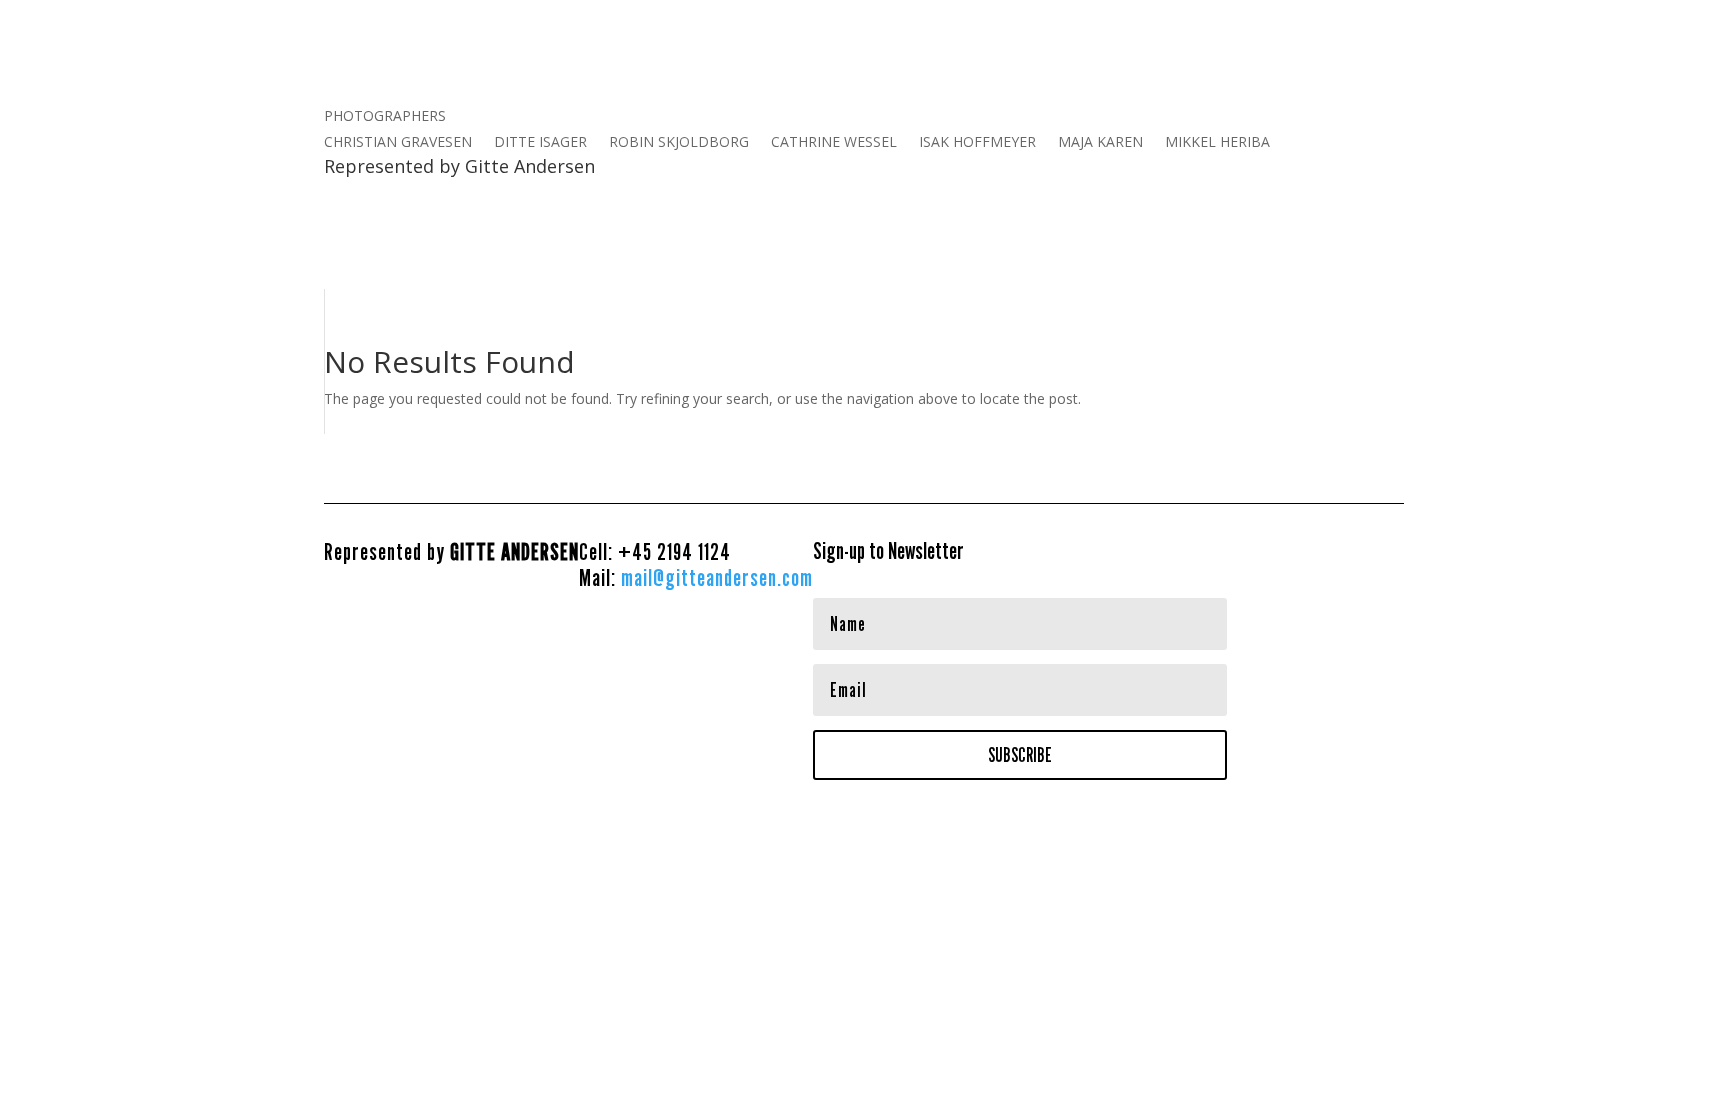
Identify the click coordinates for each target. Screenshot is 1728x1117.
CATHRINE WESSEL (834, 143)
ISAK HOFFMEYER (977, 143)
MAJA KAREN (1100, 143)
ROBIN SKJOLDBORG (679, 143)
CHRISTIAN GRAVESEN (398, 143)
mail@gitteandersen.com (717, 577)
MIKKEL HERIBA (1217, 143)
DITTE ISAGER (540, 143)
